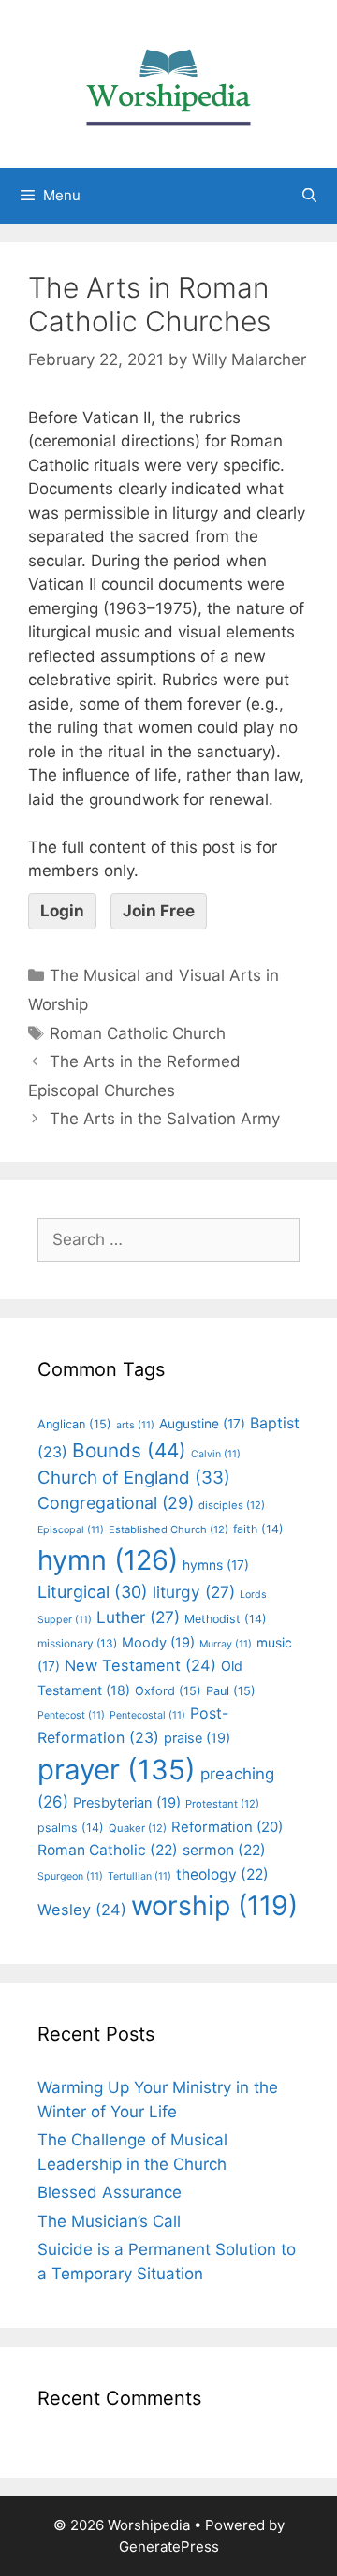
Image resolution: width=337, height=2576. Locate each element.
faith (258, 1529)
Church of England (134, 1478)
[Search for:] (168, 1239)
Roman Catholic (108, 1850)
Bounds (129, 1450)
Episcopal (71, 1530)
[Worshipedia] (168, 82)
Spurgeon (70, 1876)
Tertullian (139, 1876)
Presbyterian (127, 1803)
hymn (108, 1560)
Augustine (202, 1424)
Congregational (116, 1503)
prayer (117, 1770)
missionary (77, 1643)
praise (197, 1738)
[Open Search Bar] (309, 196)
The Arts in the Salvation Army (165, 1119)
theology (222, 1874)
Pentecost (71, 1715)
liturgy (194, 1592)
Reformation (227, 1827)
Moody (158, 1643)
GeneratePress (169, 2547)
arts (135, 1425)
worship (214, 1905)
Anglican (74, 1424)
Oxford (168, 1691)
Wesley (82, 1910)
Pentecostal (147, 1715)
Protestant (222, 1804)
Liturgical (93, 1592)
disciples (232, 1505)
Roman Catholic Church (138, 1033)
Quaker (138, 1828)
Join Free (159, 911)
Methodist (226, 1619)
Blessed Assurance (110, 2192)
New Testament (140, 1665)
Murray (226, 1644)
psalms (71, 1828)
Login (62, 911)
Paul (231, 1691)
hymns (216, 1565)
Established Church (168, 1529)
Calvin (216, 1454)
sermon (224, 1850)
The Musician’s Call (109, 2221)
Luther (138, 1617)
